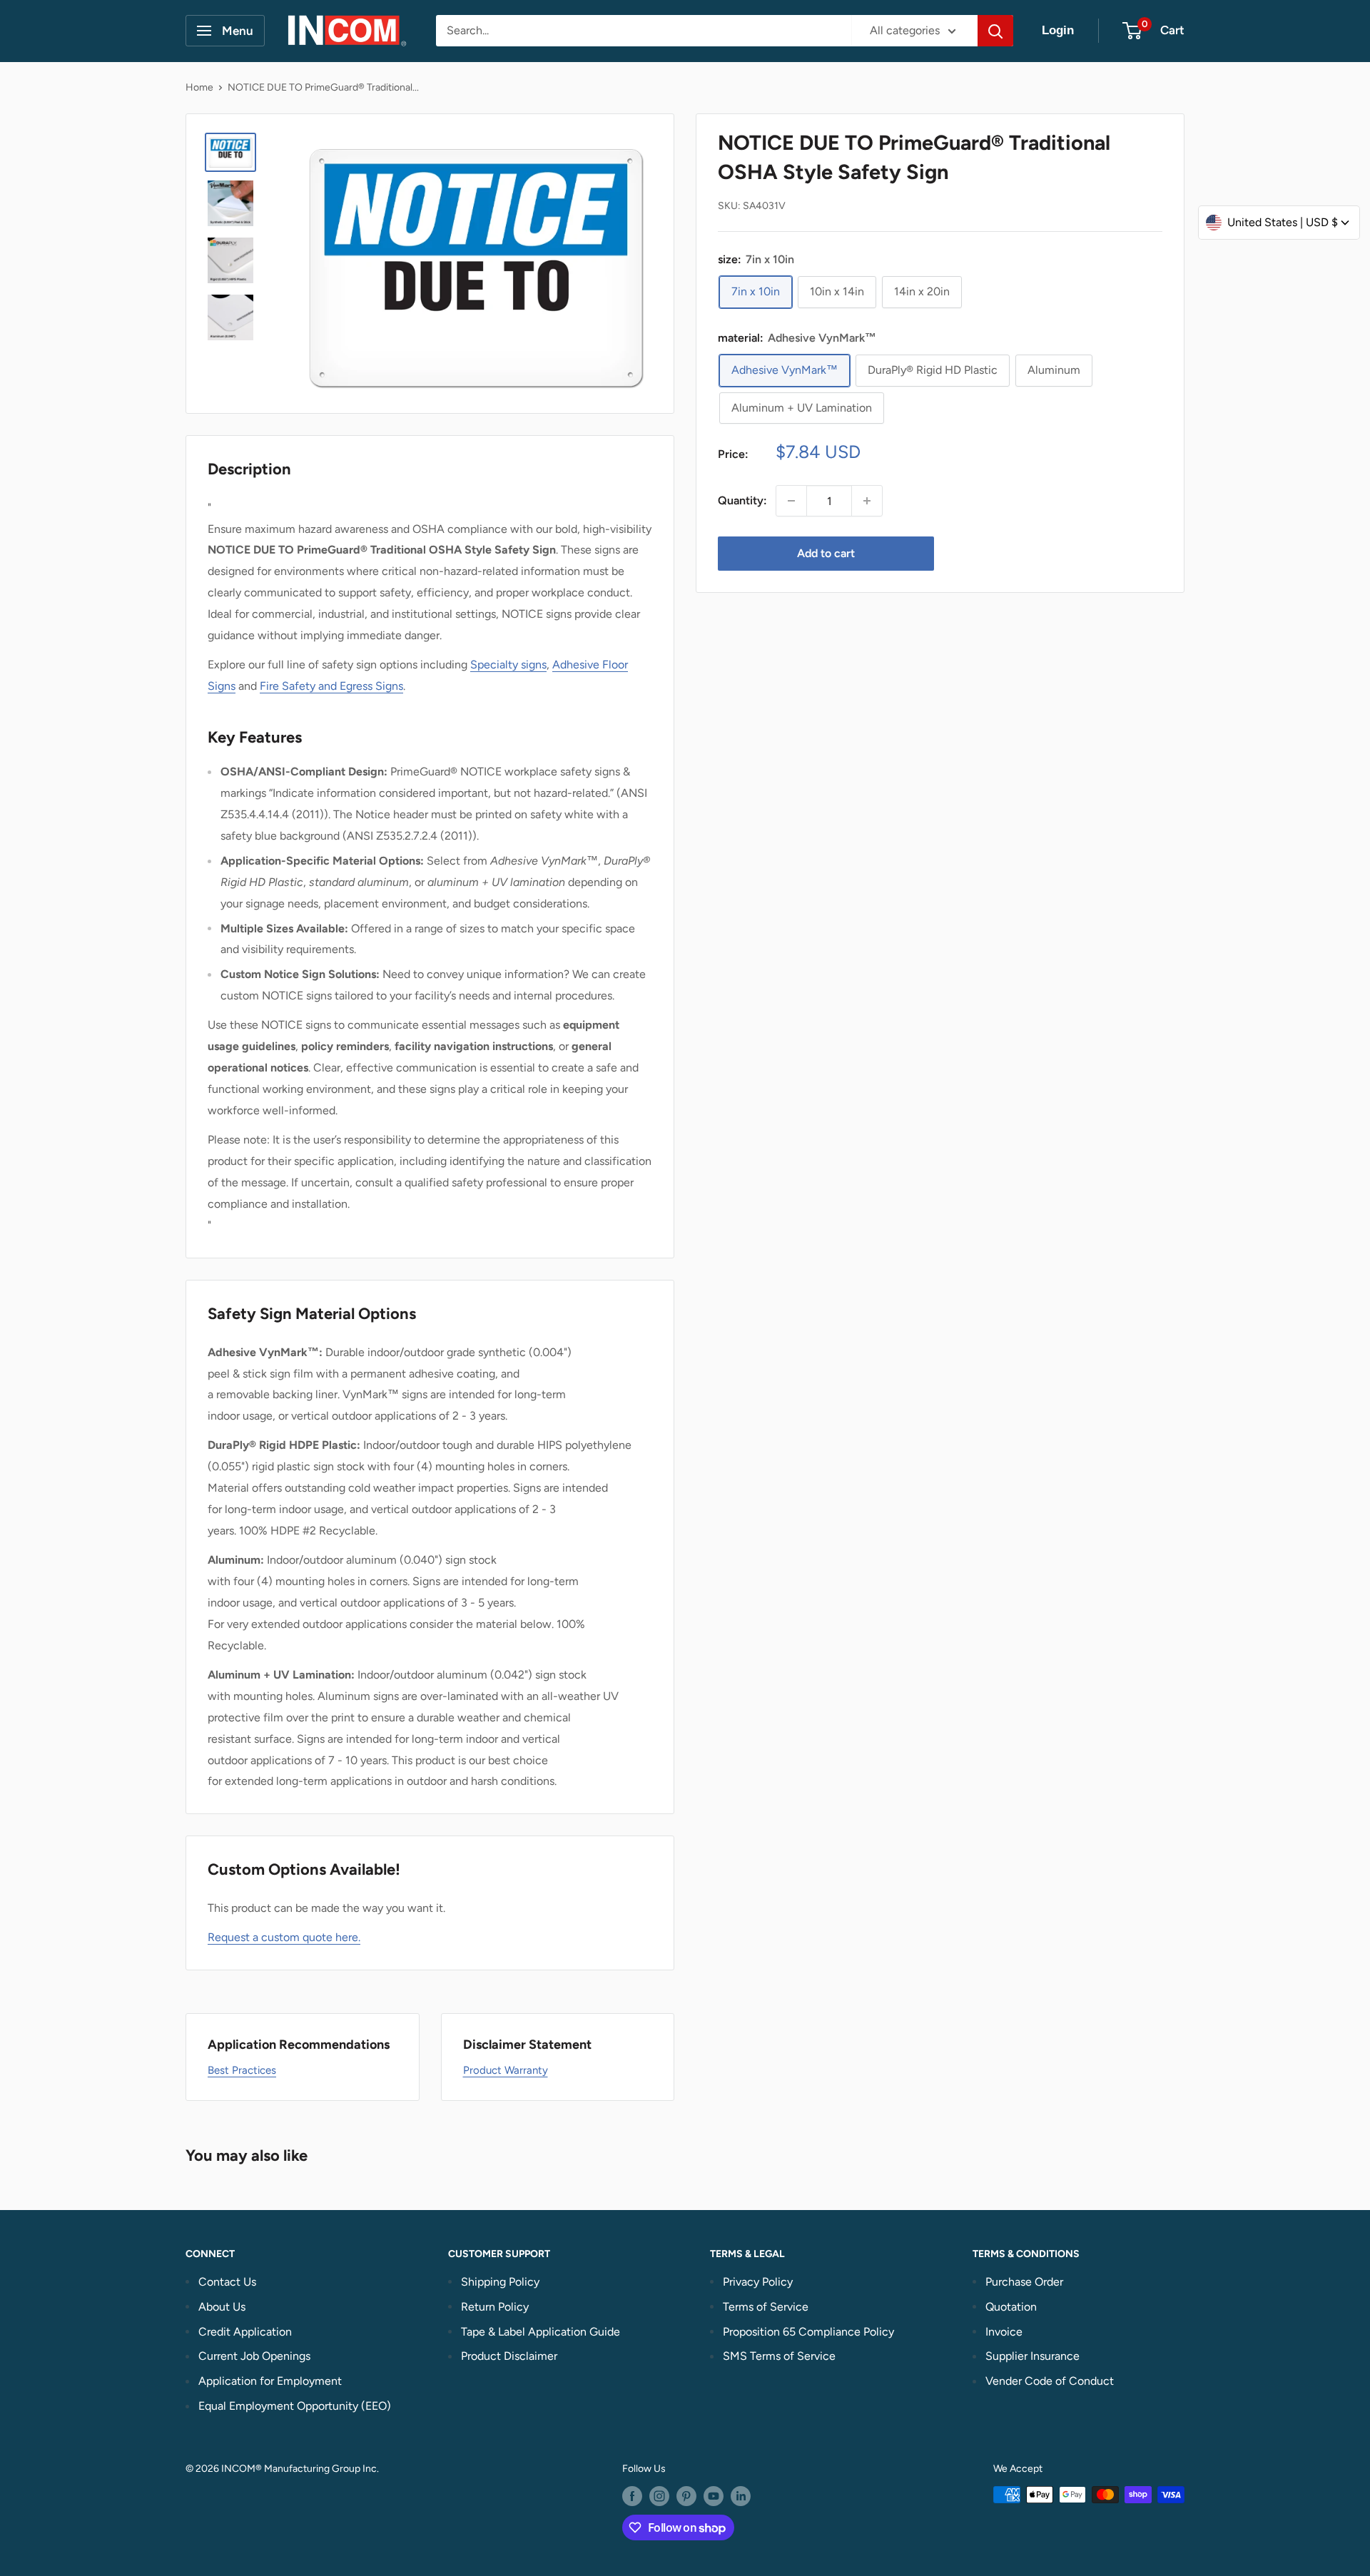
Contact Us (227, 2282)
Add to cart (826, 553)
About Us (222, 2307)
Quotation (1011, 2307)
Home (199, 87)
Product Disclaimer (509, 2356)
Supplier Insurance (1032, 2356)
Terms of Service (766, 2307)
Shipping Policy (500, 2282)
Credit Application (245, 2332)
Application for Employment (270, 2381)
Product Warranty (506, 2070)
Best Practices (242, 2070)
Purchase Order (1024, 2282)
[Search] (995, 31)
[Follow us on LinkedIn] (741, 2496)
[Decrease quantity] (791, 501)
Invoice (1004, 2332)
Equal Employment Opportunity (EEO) (295, 2406)
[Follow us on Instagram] (659, 2496)
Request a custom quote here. (284, 1937)
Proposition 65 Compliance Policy (808, 2332)
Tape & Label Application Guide (541, 2332)
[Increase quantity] (867, 501)
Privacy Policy (758, 2282)
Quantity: (742, 500)
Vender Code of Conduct (1050, 2381)
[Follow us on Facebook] (632, 2496)
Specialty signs (508, 665)
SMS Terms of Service (779, 2356)
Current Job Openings (254, 2356)
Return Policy (495, 2307)
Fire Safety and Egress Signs (331, 686)
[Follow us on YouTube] (714, 2496)
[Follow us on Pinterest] (686, 2496)
